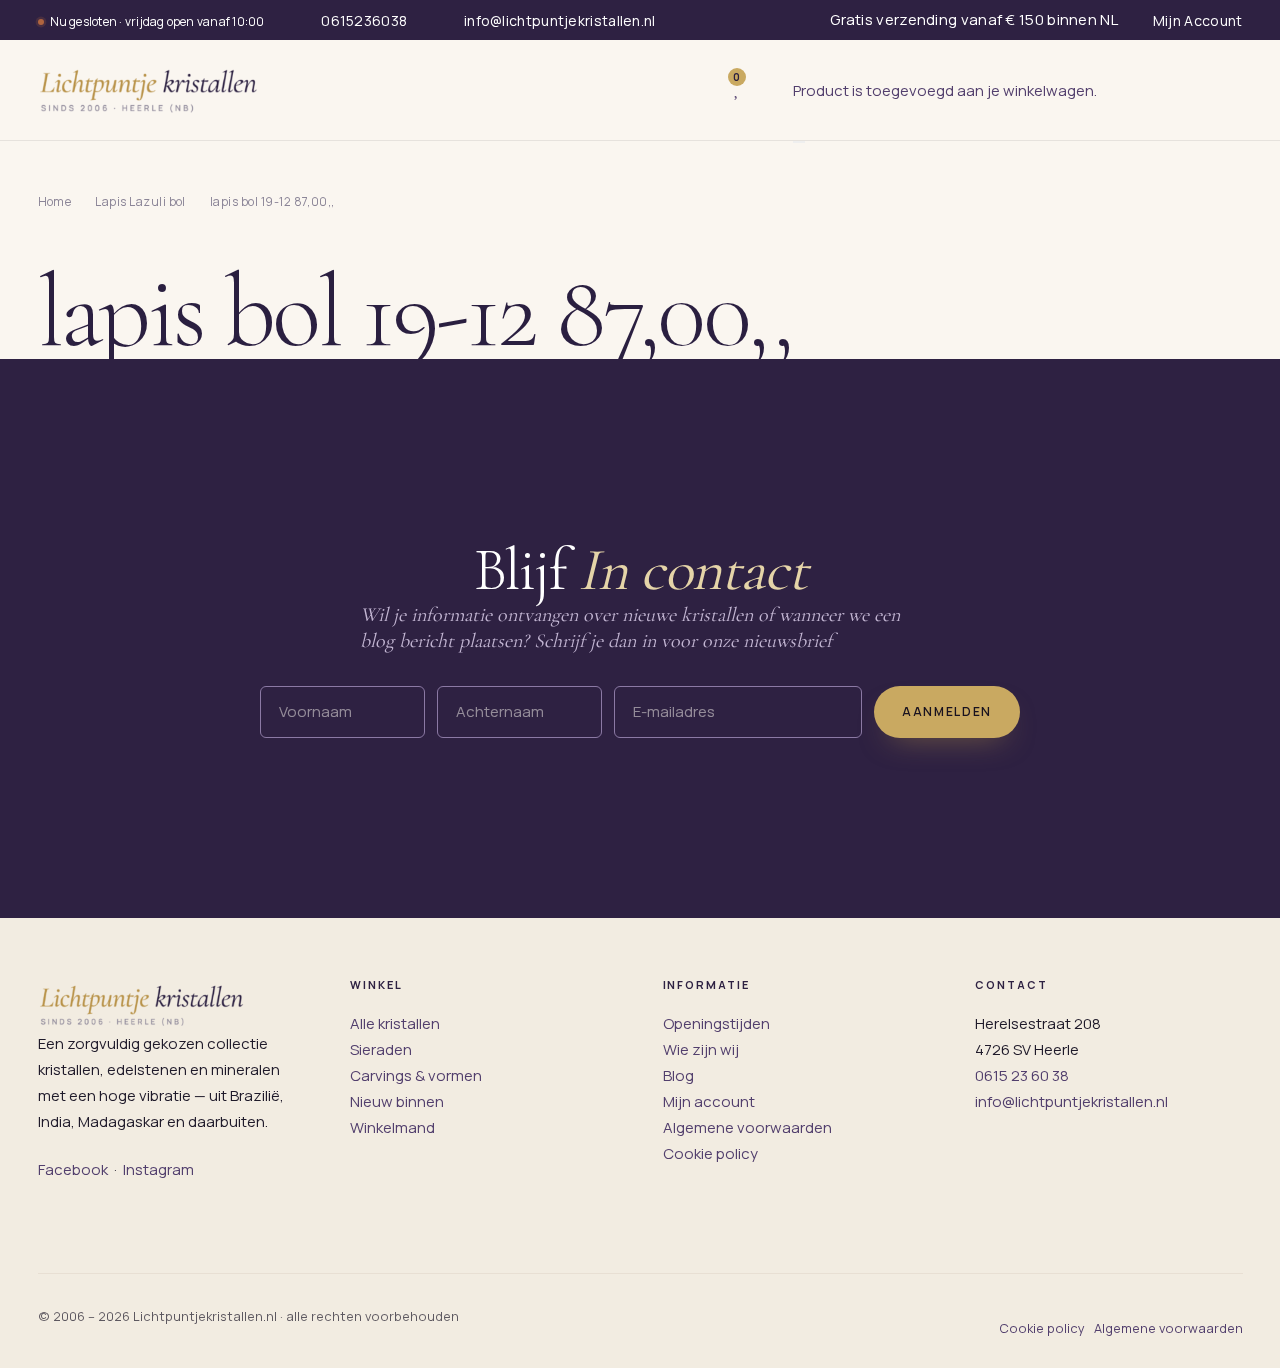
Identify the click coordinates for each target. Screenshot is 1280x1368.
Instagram (158, 1169)
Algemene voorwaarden (747, 1127)
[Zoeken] (695, 90)
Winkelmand (392, 1127)
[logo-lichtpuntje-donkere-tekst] (151, 90)
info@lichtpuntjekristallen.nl (1071, 1101)
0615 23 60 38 (1022, 1075)
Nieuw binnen (397, 1101)
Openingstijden (716, 1023)
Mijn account (709, 1101)
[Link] (767, 90)
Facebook (73, 1169)
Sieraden (381, 1049)
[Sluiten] (799, 142)
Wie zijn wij (701, 1049)
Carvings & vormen (416, 1075)
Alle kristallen (395, 1023)
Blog (678, 1075)
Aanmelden (947, 711)
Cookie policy (710, 1153)
